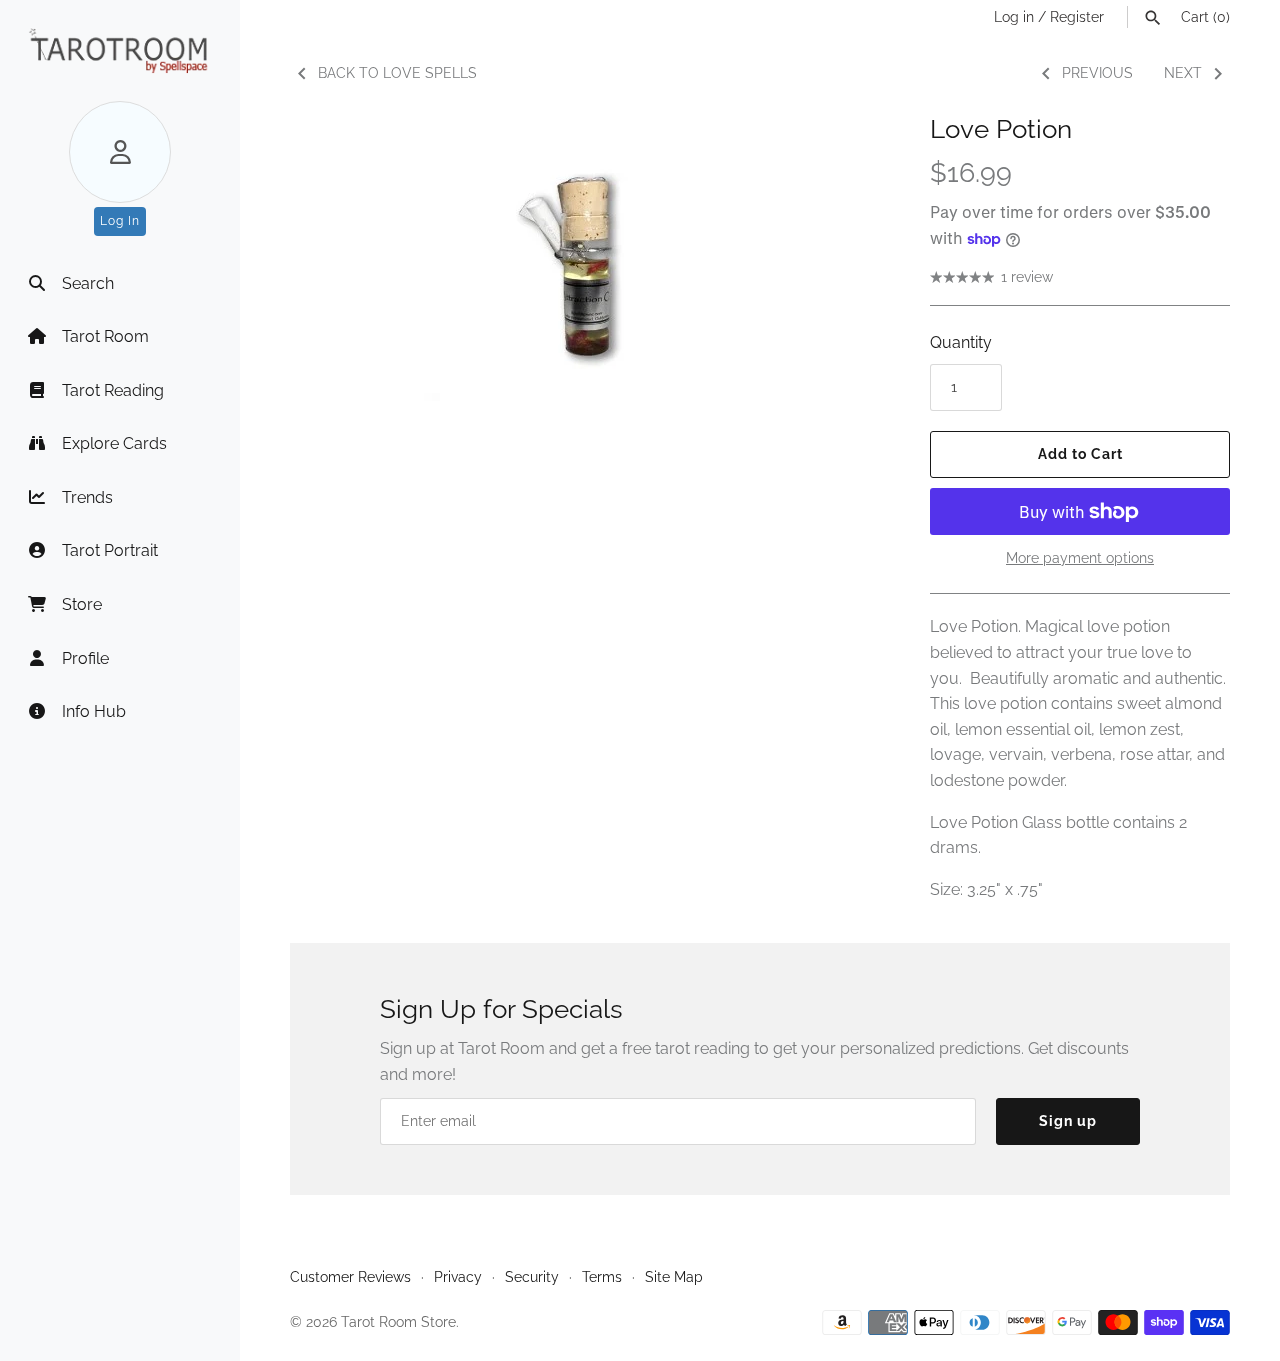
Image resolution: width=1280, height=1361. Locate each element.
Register (1077, 17)
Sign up (1068, 1121)
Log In (120, 221)
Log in (1014, 17)
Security (532, 1277)
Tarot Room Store (398, 1322)
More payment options (1080, 558)
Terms (602, 1277)
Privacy (458, 1277)
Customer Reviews (350, 1277)
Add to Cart (1080, 454)
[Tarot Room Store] (120, 50)
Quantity (961, 342)
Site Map (674, 1277)
